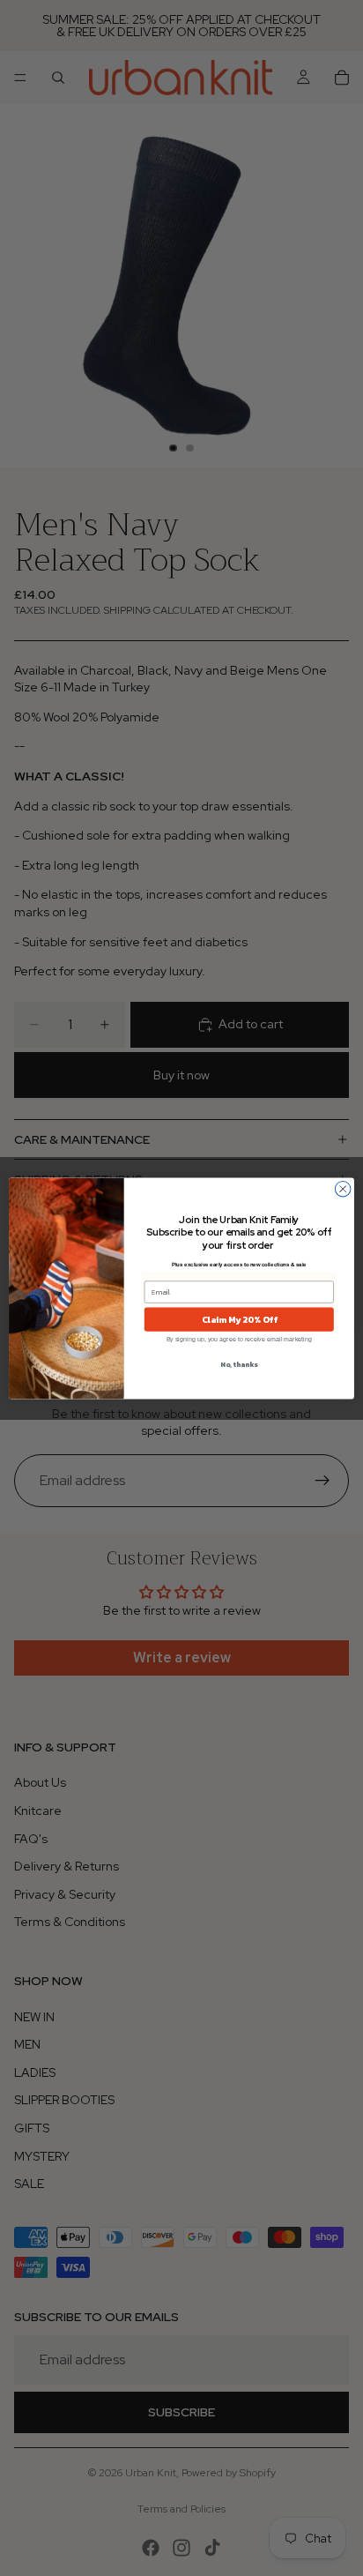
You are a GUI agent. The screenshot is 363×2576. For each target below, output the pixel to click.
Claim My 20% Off (239, 1319)
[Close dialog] (343, 1189)
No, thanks (239, 1364)
